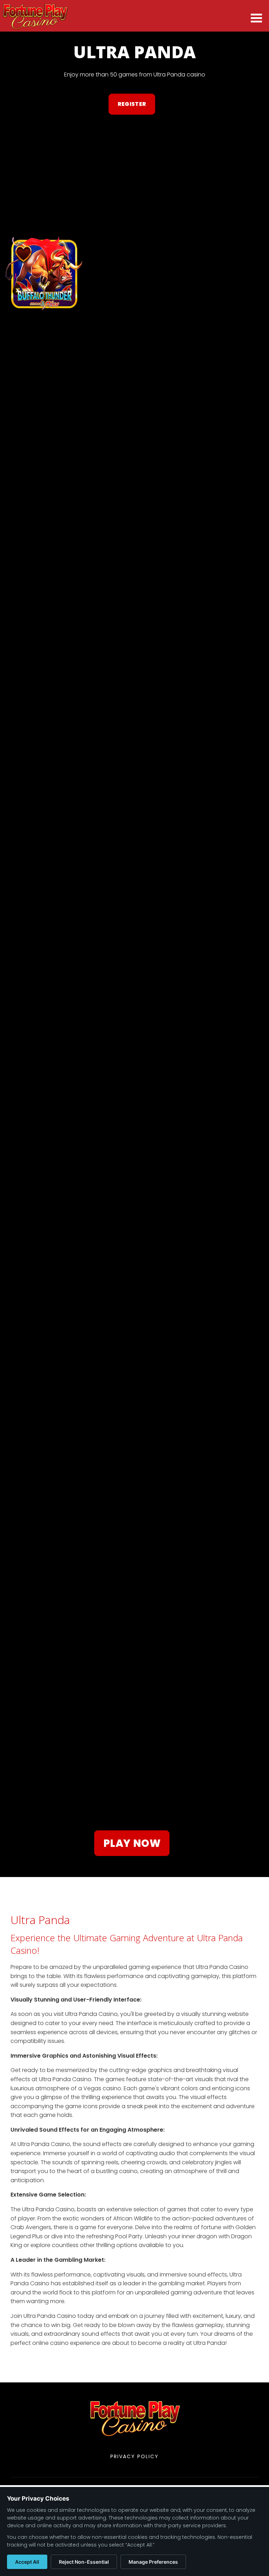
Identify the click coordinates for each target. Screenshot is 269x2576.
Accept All (27, 2562)
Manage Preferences (153, 2562)
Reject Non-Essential (84, 2562)
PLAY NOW (132, 1843)
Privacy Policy (134, 2456)
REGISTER (132, 104)
